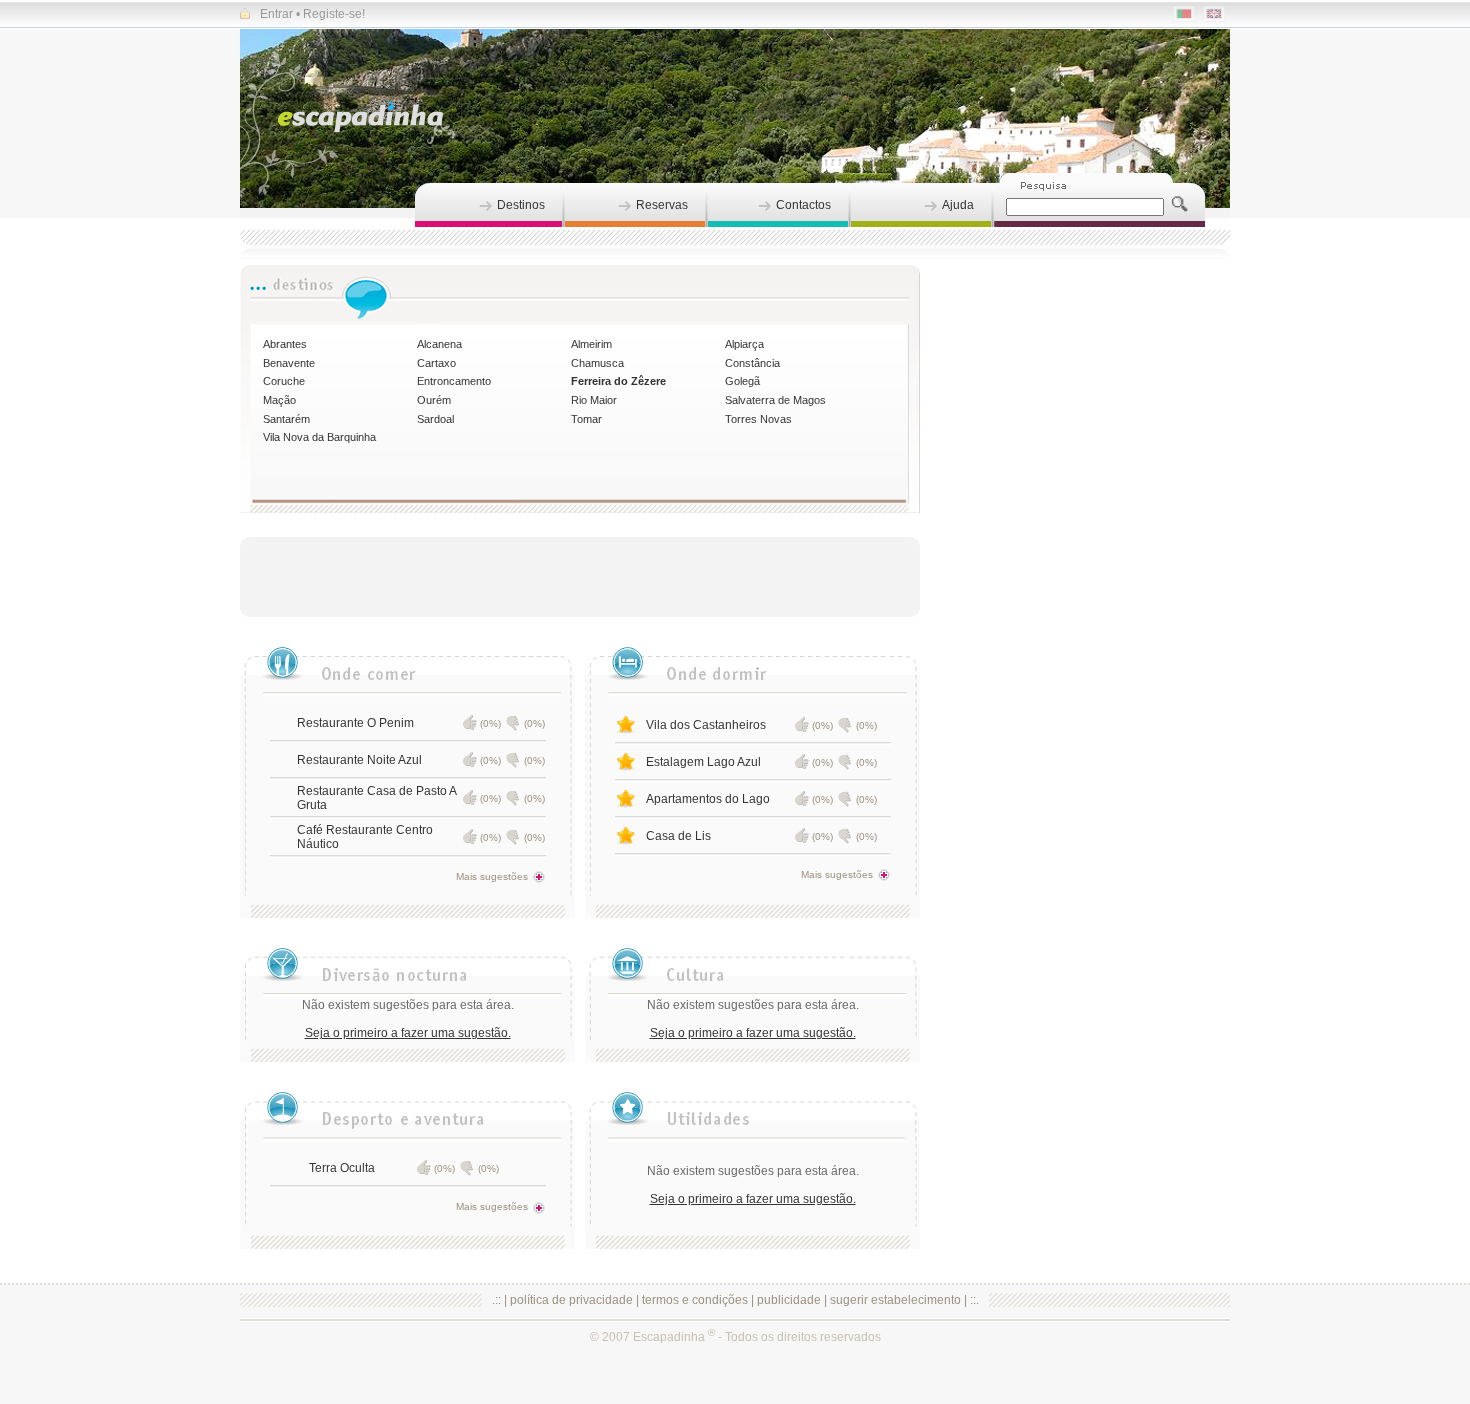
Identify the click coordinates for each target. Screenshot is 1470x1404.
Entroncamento (454, 381)
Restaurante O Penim (355, 723)
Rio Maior (594, 400)
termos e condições (695, 1300)
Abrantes (285, 344)
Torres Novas (758, 419)
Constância (752, 363)
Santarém (286, 419)
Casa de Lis (678, 836)
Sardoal (435, 419)
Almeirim (591, 344)
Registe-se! (334, 14)
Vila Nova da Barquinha (319, 437)
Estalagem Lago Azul (703, 762)
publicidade (789, 1300)
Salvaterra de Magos (775, 400)
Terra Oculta (342, 1168)
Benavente (289, 363)
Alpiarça (744, 344)
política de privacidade (571, 1300)
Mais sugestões (492, 876)
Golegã (742, 381)
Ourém (434, 400)
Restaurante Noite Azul (359, 760)
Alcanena (439, 344)
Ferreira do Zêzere (618, 381)
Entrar (276, 14)
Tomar (586, 419)
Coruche (284, 381)
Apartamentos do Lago (708, 799)
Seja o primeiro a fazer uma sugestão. (408, 1033)
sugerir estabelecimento (895, 1300)
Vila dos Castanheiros (706, 725)
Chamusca (597, 363)
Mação (279, 400)
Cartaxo (436, 363)
